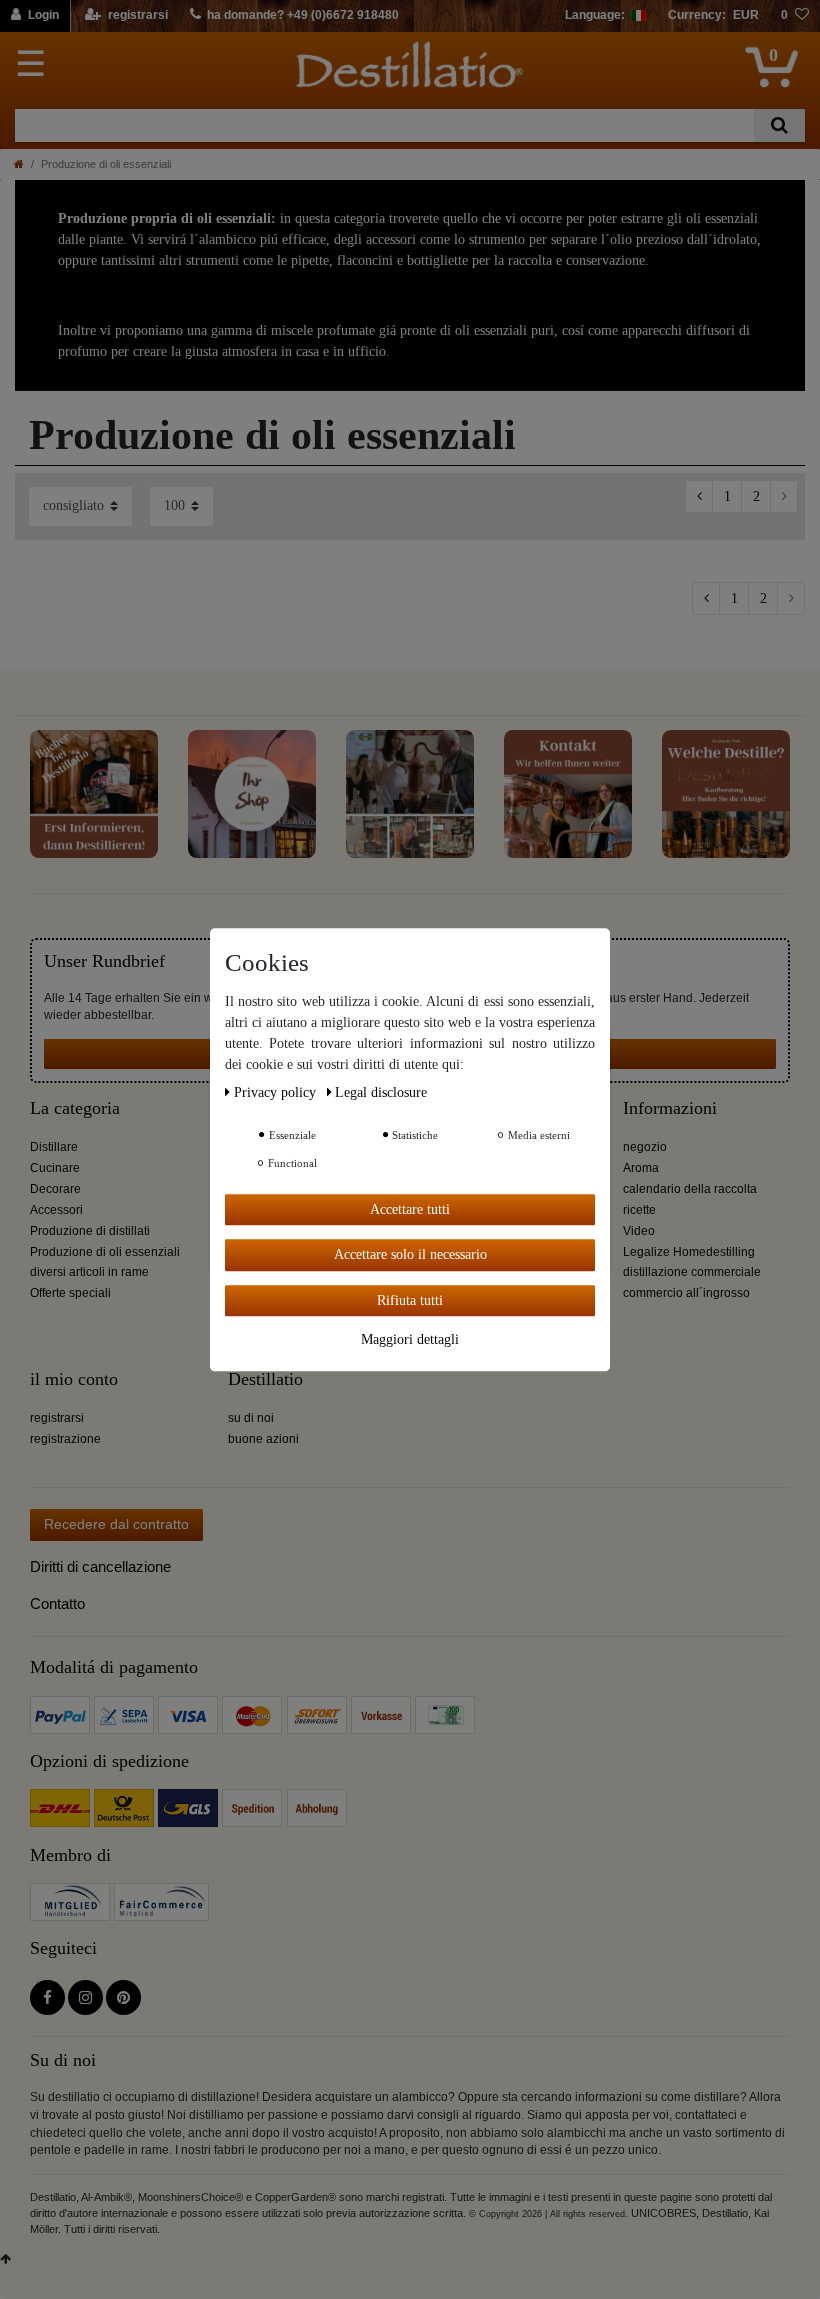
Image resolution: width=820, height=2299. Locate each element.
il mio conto (74, 1379)
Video (639, 1231)
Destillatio (265, 1379)
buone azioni (263, 1439)
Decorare (55, 1189)
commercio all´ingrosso (686, 1293)
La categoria (75, 1108)
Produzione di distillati (90, 1231)
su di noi (251, 1418)
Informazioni (670, 1108)
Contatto (57, 1603)
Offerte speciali (70, 1293)
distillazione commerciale (692, 1272)
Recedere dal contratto (116, 1524)
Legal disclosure (381, 1092)
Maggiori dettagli (410, 1339)
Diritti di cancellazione (100, 1566)
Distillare (54, 1147)
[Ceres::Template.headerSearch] (779, 125)
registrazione (65, 1439)
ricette (639, 1210)
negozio (645, 1147)
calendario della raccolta (690, 1189)
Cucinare (55, 1168)
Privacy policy (277, 1092)
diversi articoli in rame (89, 1272)
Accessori (56, 1210)
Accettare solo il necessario (410, 1254)
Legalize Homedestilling (689, 1252)
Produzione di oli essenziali (105, 1252)
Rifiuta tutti (410, 1300)
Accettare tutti (410, 1209)
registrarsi (57, 1418)
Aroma (641, 1168)
